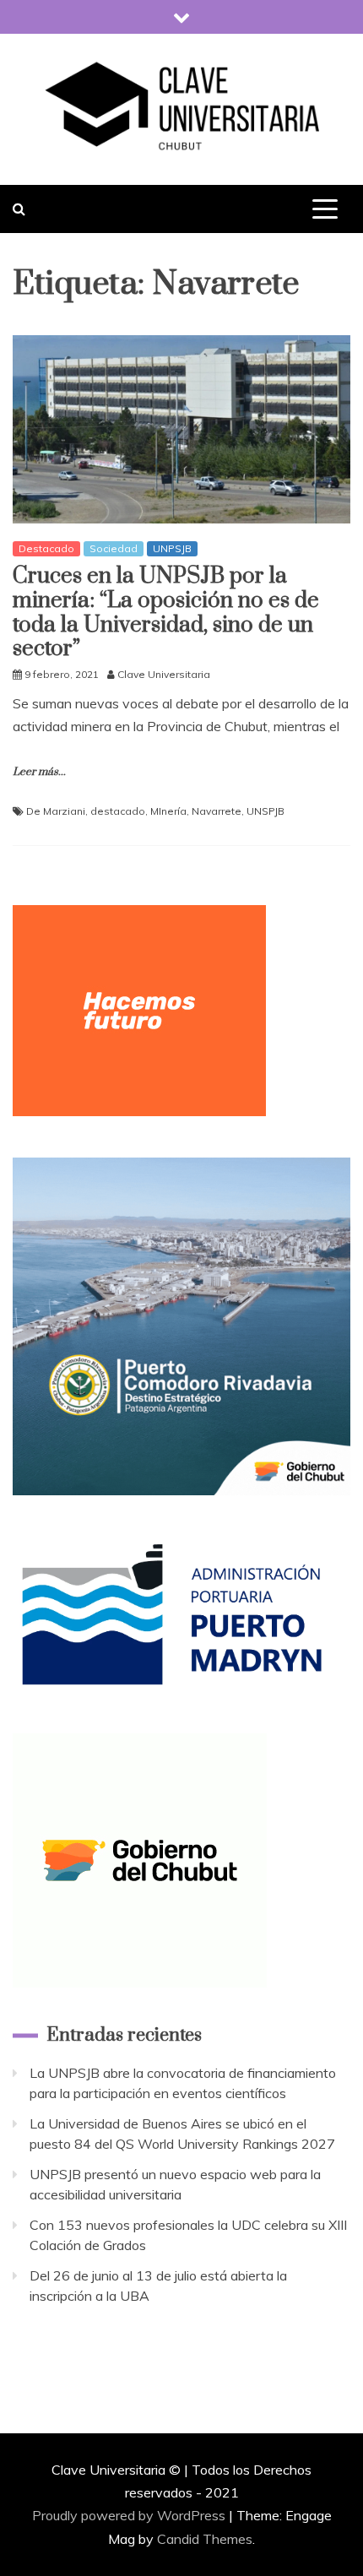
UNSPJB (265, 811)
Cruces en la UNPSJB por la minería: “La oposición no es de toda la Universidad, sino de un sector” (166, 613)
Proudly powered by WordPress (130, 2515)
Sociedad (114, 548)
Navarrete (217, 811)
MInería (168, 811)
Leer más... (39, 772)
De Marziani (56, 811)
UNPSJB (172, 548)
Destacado (46, 548)
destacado (118, 811)
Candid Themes (205, 2539)
